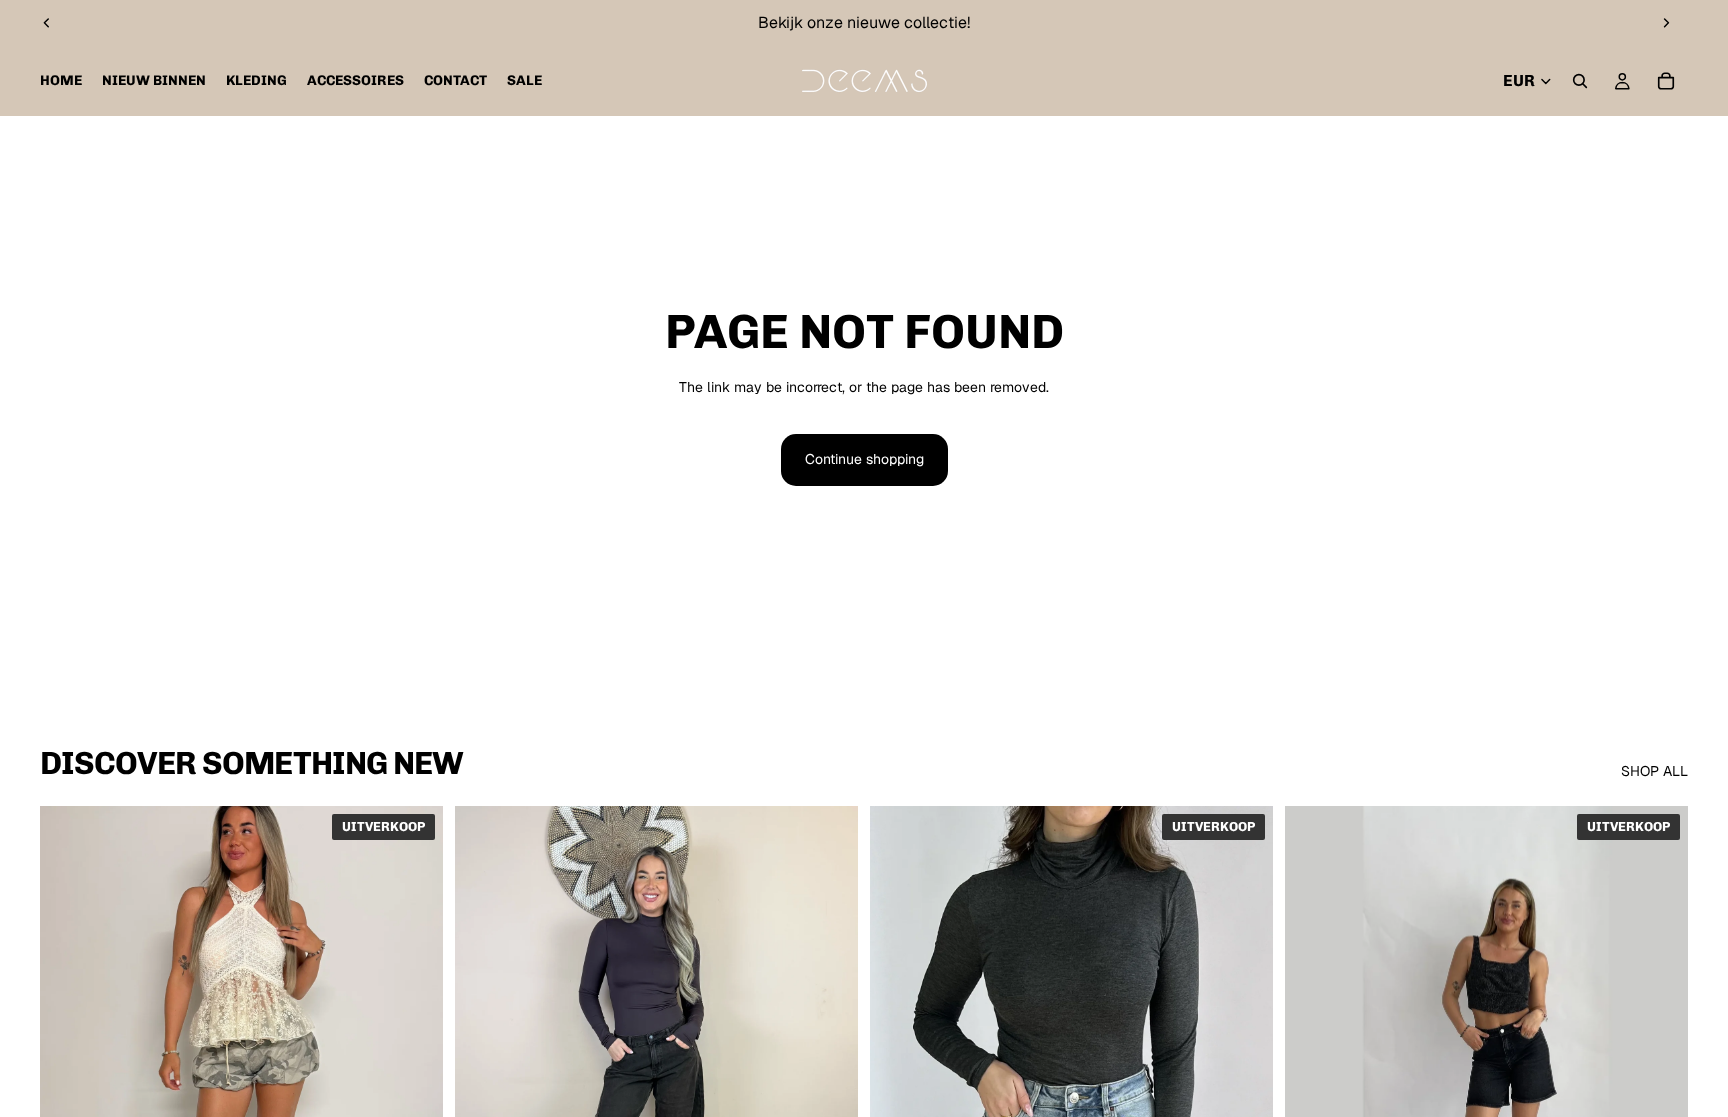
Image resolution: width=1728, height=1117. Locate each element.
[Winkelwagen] (1666, 81)
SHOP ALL (1654, 771)
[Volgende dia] (1666, 23)
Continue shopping (864, 459)
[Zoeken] (1580, 81)
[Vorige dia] (47, 23)
